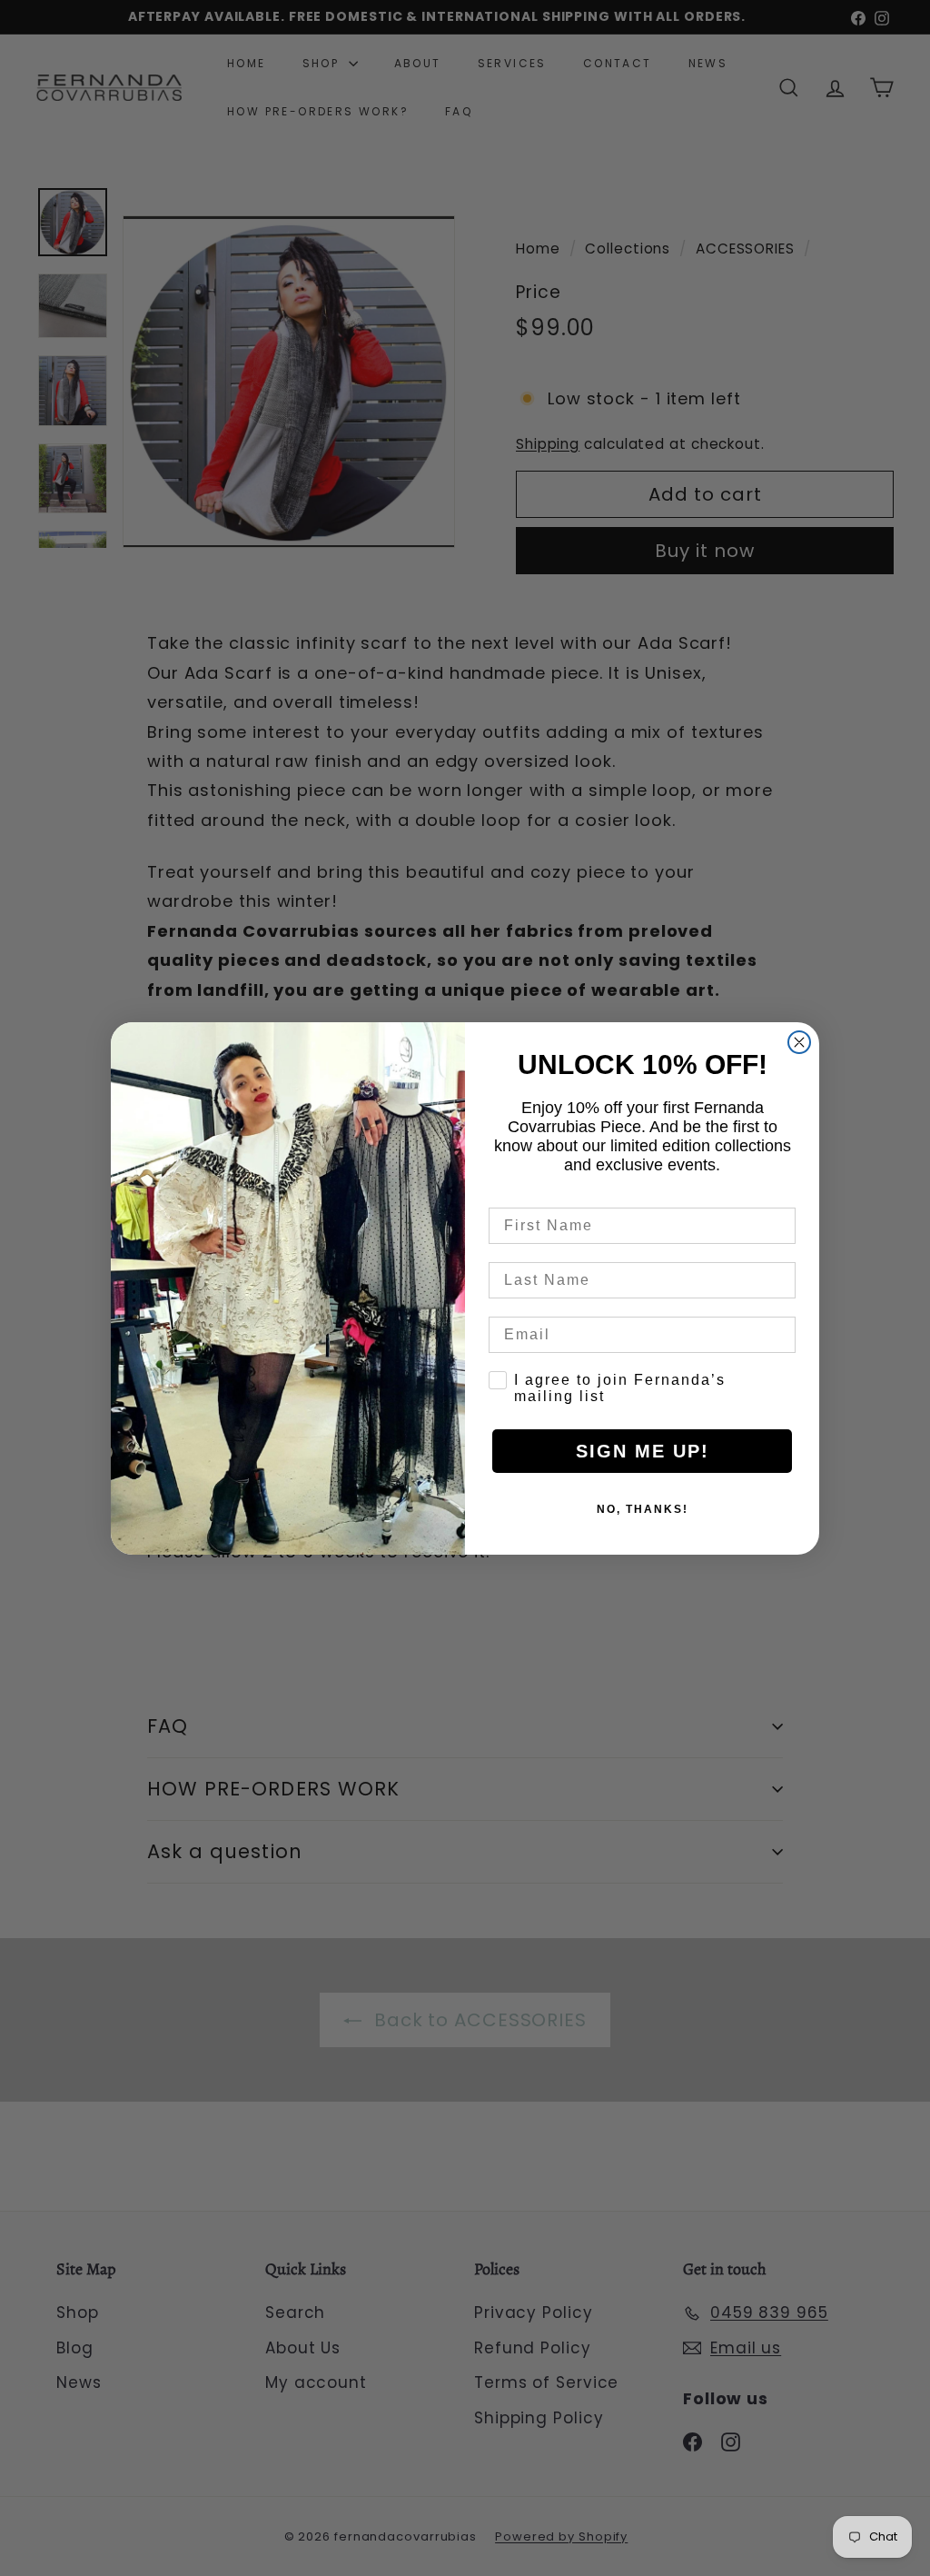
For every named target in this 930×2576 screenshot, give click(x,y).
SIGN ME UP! (643, 1451)
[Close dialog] (799, 1042)
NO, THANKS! (643, 1509)
